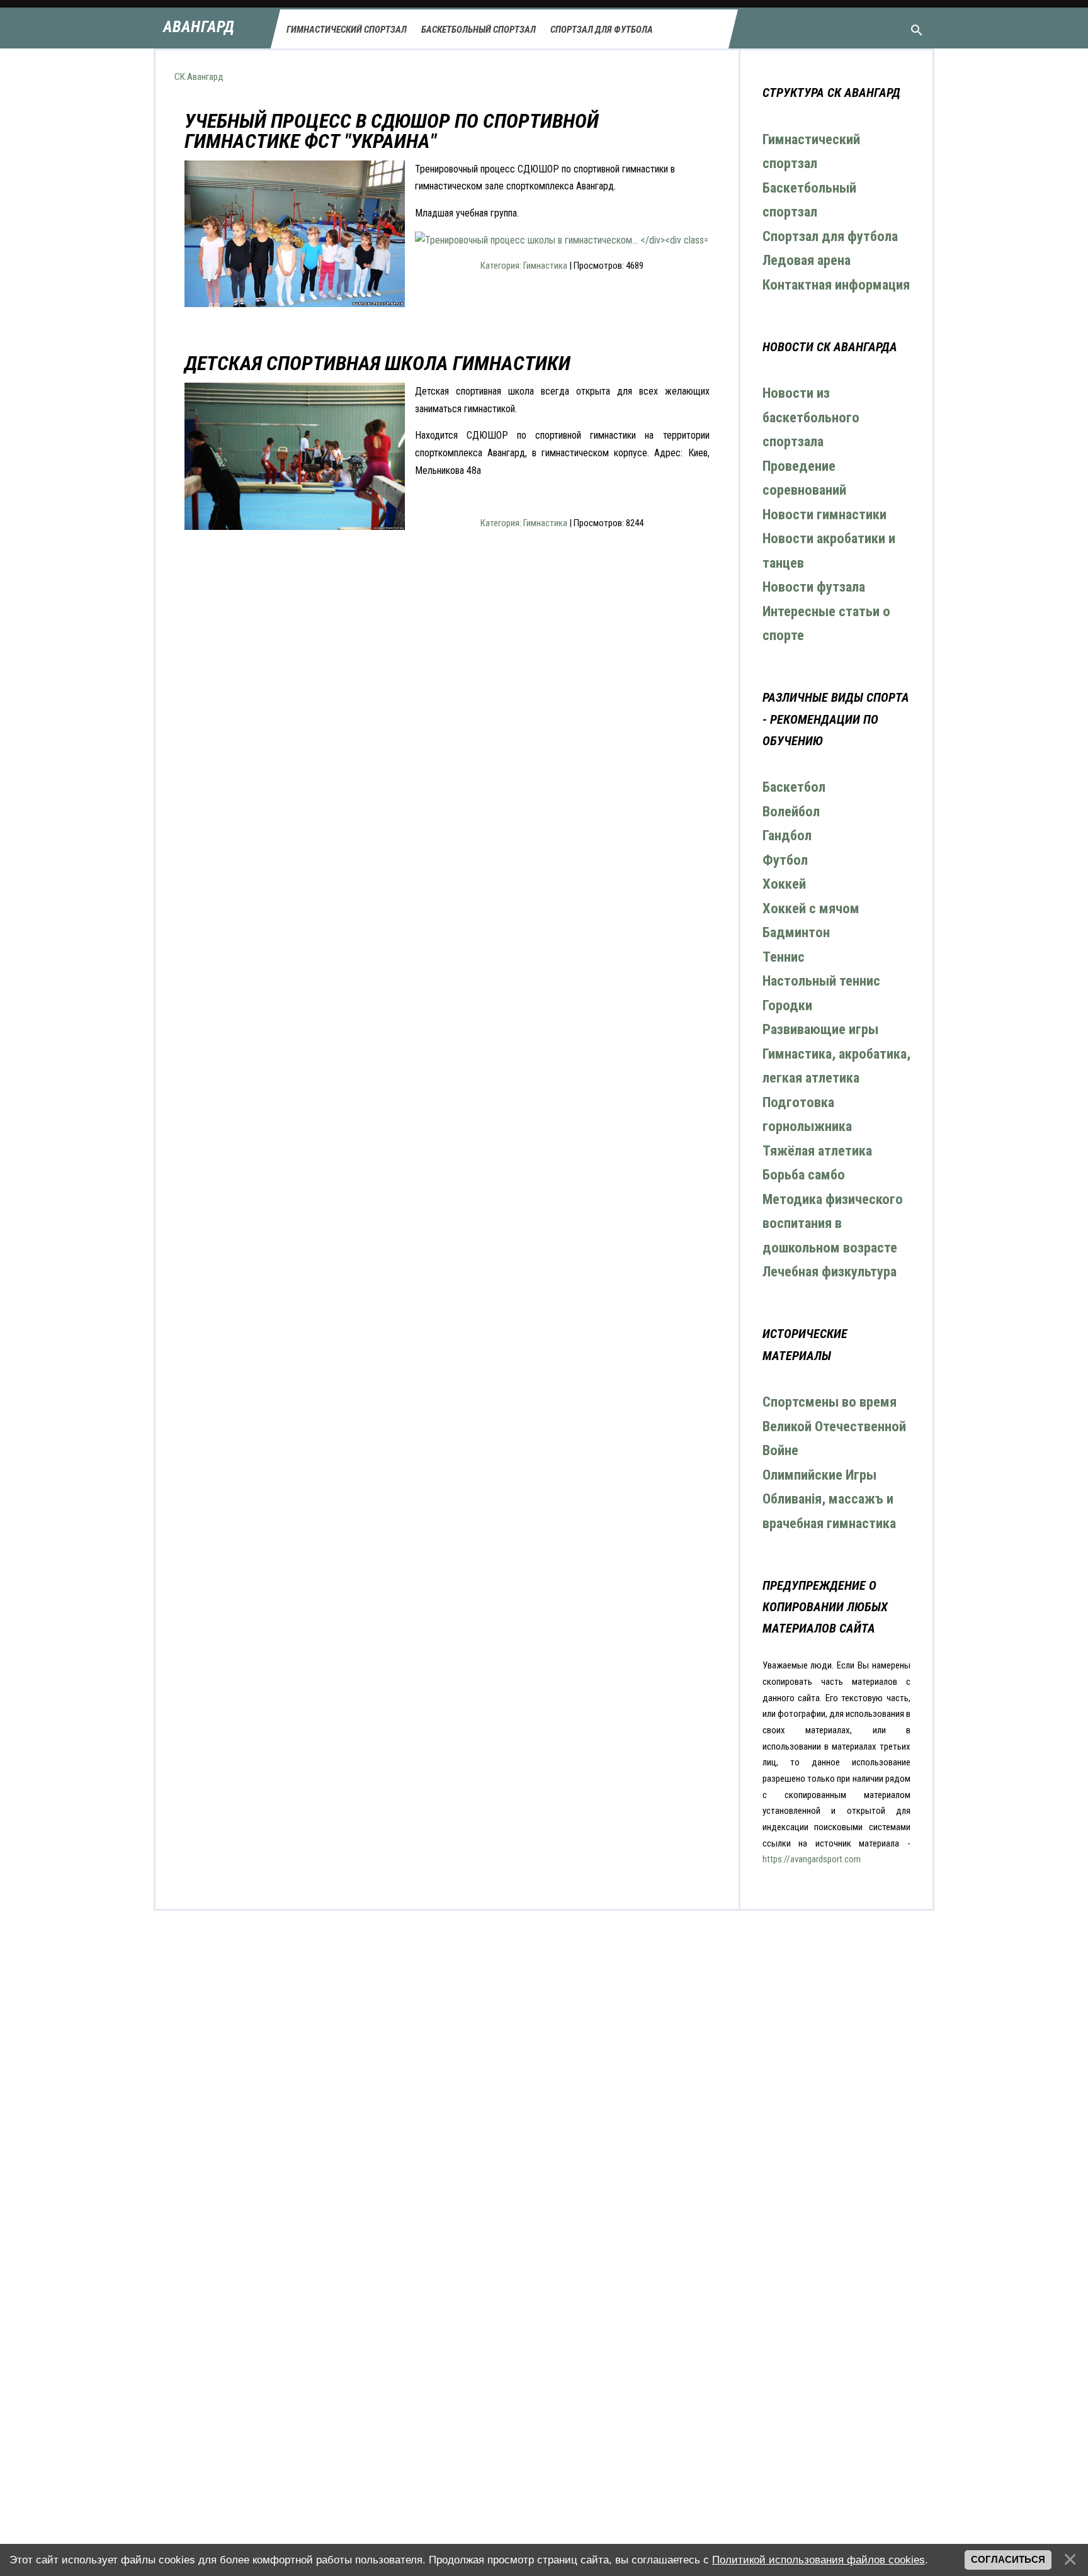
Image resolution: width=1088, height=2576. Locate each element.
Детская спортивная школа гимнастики (377, 363)
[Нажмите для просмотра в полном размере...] (562, 240)
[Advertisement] (447, 712)
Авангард (199, 27)
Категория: (502, 266)
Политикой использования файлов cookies (819, 2560)
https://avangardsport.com (812, 1859)
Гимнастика (545, 266)
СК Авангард (199, 77)
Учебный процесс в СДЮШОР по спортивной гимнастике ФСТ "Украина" (392, 131)
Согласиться (1008, 2560)
